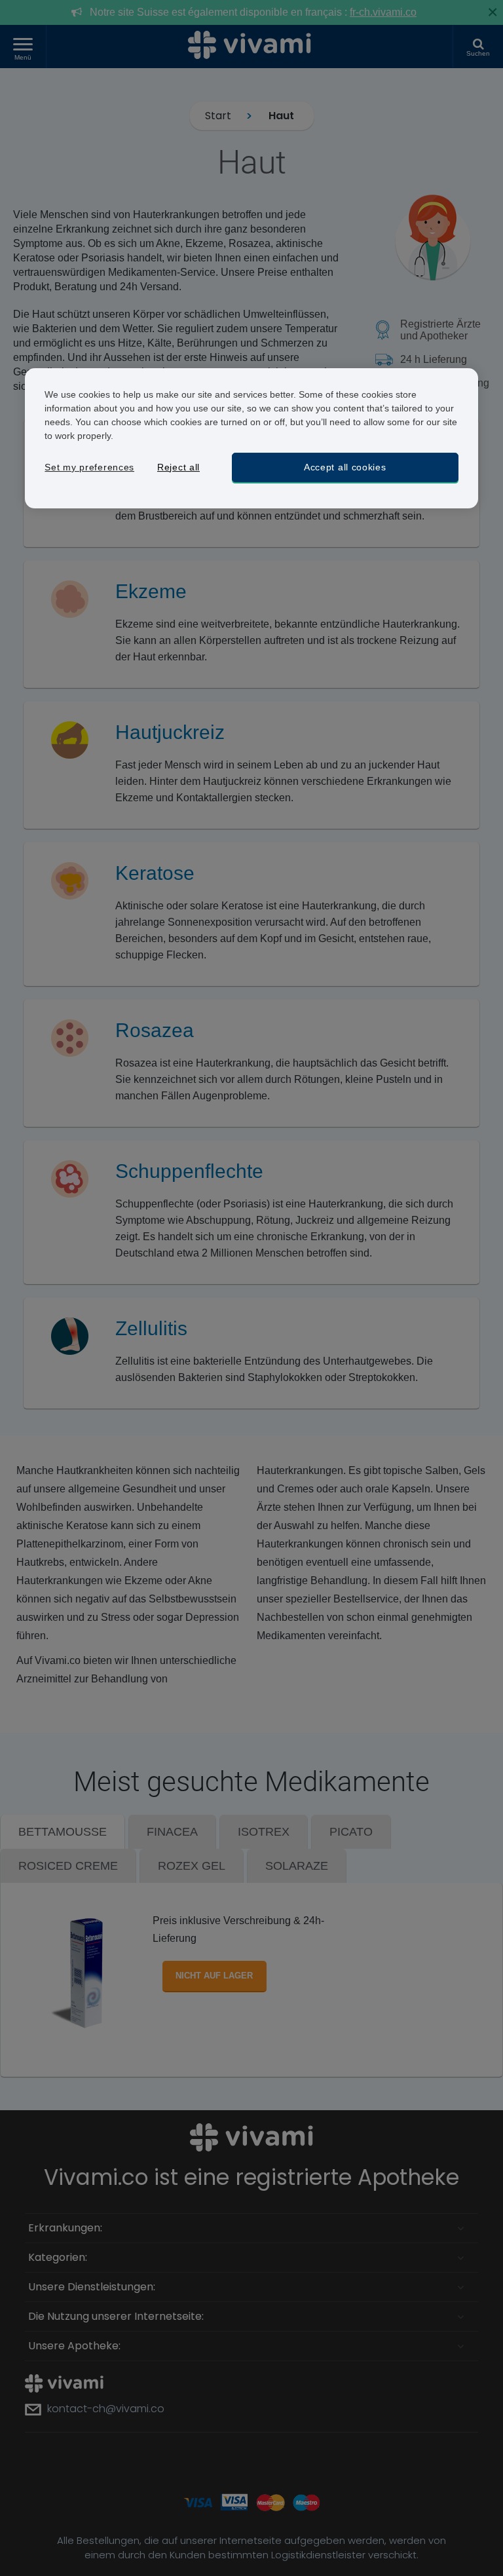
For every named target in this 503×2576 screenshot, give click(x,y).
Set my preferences (89, 467)
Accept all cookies (345, 467)
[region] (251, 439)
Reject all (178, 467)
